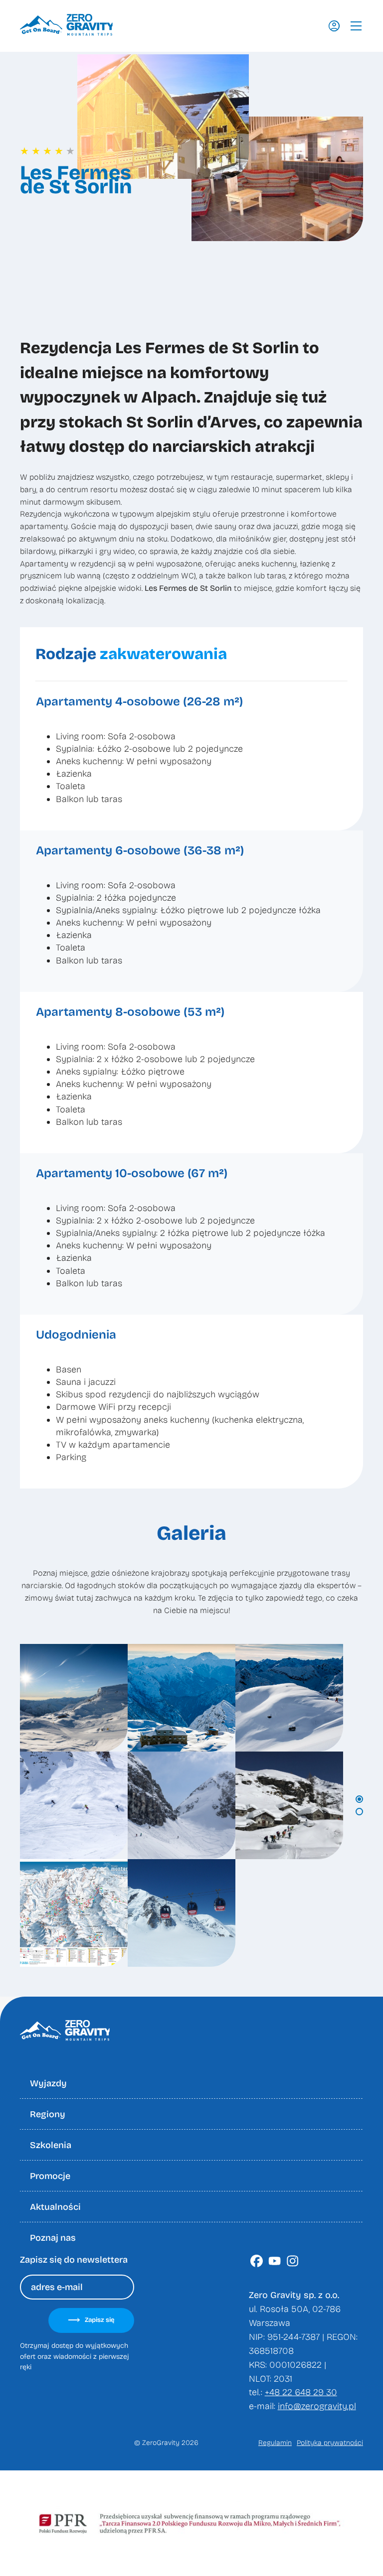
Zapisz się (99, 2320)
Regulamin (275, 2443)
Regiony (48, 2114)
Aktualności (55, 2207)
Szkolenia (51, 2145)
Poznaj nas (53, 2238)
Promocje (50, 2176)
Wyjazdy (48, 2083)
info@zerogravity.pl (317, 2406)
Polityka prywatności (330, 2443)
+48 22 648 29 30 (301, 2392)
